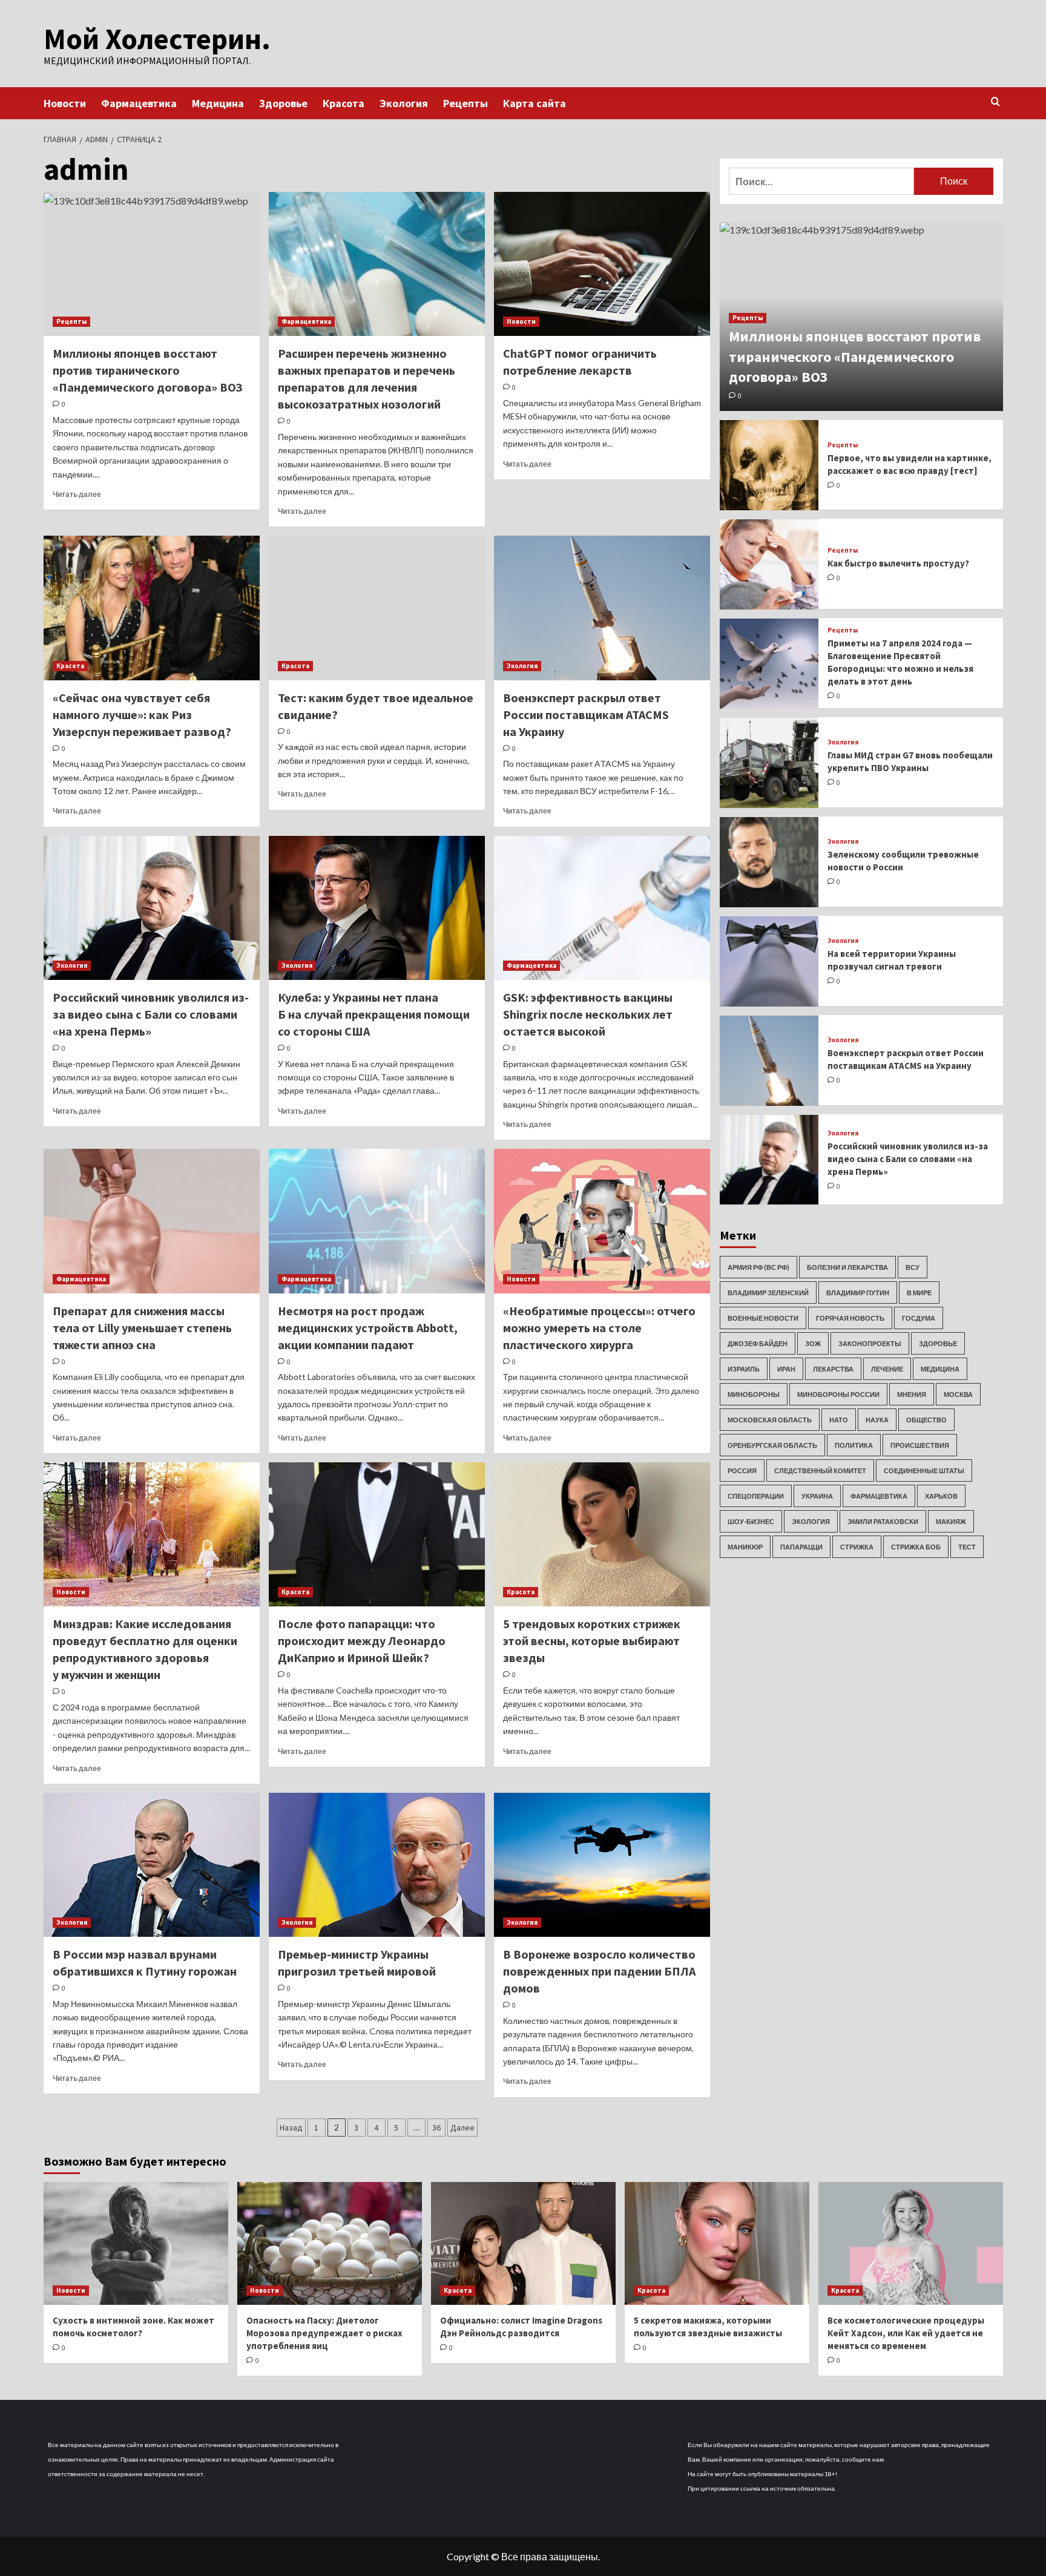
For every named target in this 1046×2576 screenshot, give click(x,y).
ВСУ (913, 1267)
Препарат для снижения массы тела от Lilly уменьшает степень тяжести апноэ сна (142, 1328)
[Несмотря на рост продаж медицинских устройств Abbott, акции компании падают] (377, 1221)
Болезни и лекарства (847, 1267)
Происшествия (920, 1445)
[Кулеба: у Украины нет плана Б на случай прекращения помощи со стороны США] (377, 908)
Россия (742, 1470)
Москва (958, 1394)
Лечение (887, 1369)
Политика (854, 1445)
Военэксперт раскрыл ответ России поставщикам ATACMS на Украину (586, 715)
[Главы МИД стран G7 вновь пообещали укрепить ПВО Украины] (769, 763)
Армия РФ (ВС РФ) (758, 1267)
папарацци (801, 1547)
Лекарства (833, 1369)
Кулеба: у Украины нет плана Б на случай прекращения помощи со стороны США (374, 1014)
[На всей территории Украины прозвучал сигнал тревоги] (769, 961)
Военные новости (763, 1318)
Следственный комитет (820, 1470)
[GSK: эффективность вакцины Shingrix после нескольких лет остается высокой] (602, 908)
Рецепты (465, 103)
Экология (404, 103)
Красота (344, 103)
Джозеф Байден (758, 1343)
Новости (65, 103)
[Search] (995, 102)
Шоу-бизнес (751, 1521)
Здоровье (283, 103)
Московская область (770, 1420)
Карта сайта (535, 103)
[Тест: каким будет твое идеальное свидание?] (377, 608)
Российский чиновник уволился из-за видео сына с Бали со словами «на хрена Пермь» (151, 1014)
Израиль (744, 1369)
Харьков (941, 1496)
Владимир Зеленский (768, 1293)
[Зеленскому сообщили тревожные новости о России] (769, 862)
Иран (786, 1369)
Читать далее (77, 494)
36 (436, 2127)
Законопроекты (870, 1343)
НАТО (839, 1420)
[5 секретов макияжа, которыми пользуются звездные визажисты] (717, 2243)
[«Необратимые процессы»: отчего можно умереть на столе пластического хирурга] (602, 1221)
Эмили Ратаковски (883, 1521)
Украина (817, 1496)
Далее (462, 2127)
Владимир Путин (858, 1293)
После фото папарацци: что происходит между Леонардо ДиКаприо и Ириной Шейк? (362, 1641)
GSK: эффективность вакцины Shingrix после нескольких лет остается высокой (588, 1014)
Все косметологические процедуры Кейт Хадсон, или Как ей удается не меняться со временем (906, 2333)
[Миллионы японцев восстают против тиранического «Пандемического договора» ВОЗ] (152, 264)
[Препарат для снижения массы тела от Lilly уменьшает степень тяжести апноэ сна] (152, 1221)
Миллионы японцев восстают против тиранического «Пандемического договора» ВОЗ (148, 370)
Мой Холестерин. (157, 39)
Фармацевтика (139, 103)
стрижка (857, 1547)
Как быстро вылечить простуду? (898, 564)
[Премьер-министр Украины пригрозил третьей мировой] (377, 1865)
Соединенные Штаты (924, 1470)
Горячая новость (850, 1318)
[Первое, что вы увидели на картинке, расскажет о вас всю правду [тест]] (769, 465)
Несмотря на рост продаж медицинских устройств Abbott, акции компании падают (368, 1328)
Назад (291, 2127)
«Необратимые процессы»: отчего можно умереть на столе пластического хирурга (599, 1328)
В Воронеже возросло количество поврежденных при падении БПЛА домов (599, 1971)
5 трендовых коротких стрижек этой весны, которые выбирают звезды (592, 1641)
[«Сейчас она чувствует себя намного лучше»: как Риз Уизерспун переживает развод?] (152, 608)
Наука (877, 1420)
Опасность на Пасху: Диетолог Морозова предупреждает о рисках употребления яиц (324, 2333)
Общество (926, 1420)
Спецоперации (756, 1496)
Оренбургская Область (772, 1445)
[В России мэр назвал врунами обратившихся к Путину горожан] (152, 1865)
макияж (951, 1521)
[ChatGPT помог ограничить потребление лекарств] (602, 264)
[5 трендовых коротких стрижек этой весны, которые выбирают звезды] (602, 1534)
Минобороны (754, 1394)
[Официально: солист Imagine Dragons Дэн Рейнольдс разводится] (523, 2243)
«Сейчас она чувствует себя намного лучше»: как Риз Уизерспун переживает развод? (142, 715)
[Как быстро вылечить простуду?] (769, 564)
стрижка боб (916, 1547)
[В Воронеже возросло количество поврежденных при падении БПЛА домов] (602, 1865)
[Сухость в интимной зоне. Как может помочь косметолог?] (136, 2243)
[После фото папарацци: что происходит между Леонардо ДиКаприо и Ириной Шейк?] (377, 1534)
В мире (919, 1293)
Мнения (912, 1394)
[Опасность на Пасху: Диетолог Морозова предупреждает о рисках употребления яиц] (330, 2243)
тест (967, 1547)
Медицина (218, 103)
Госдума (919, 1318)
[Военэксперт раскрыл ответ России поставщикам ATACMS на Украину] (602, 608)
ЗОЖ (813, 1343)
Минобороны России (838, 1394)
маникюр (745, 1547)
